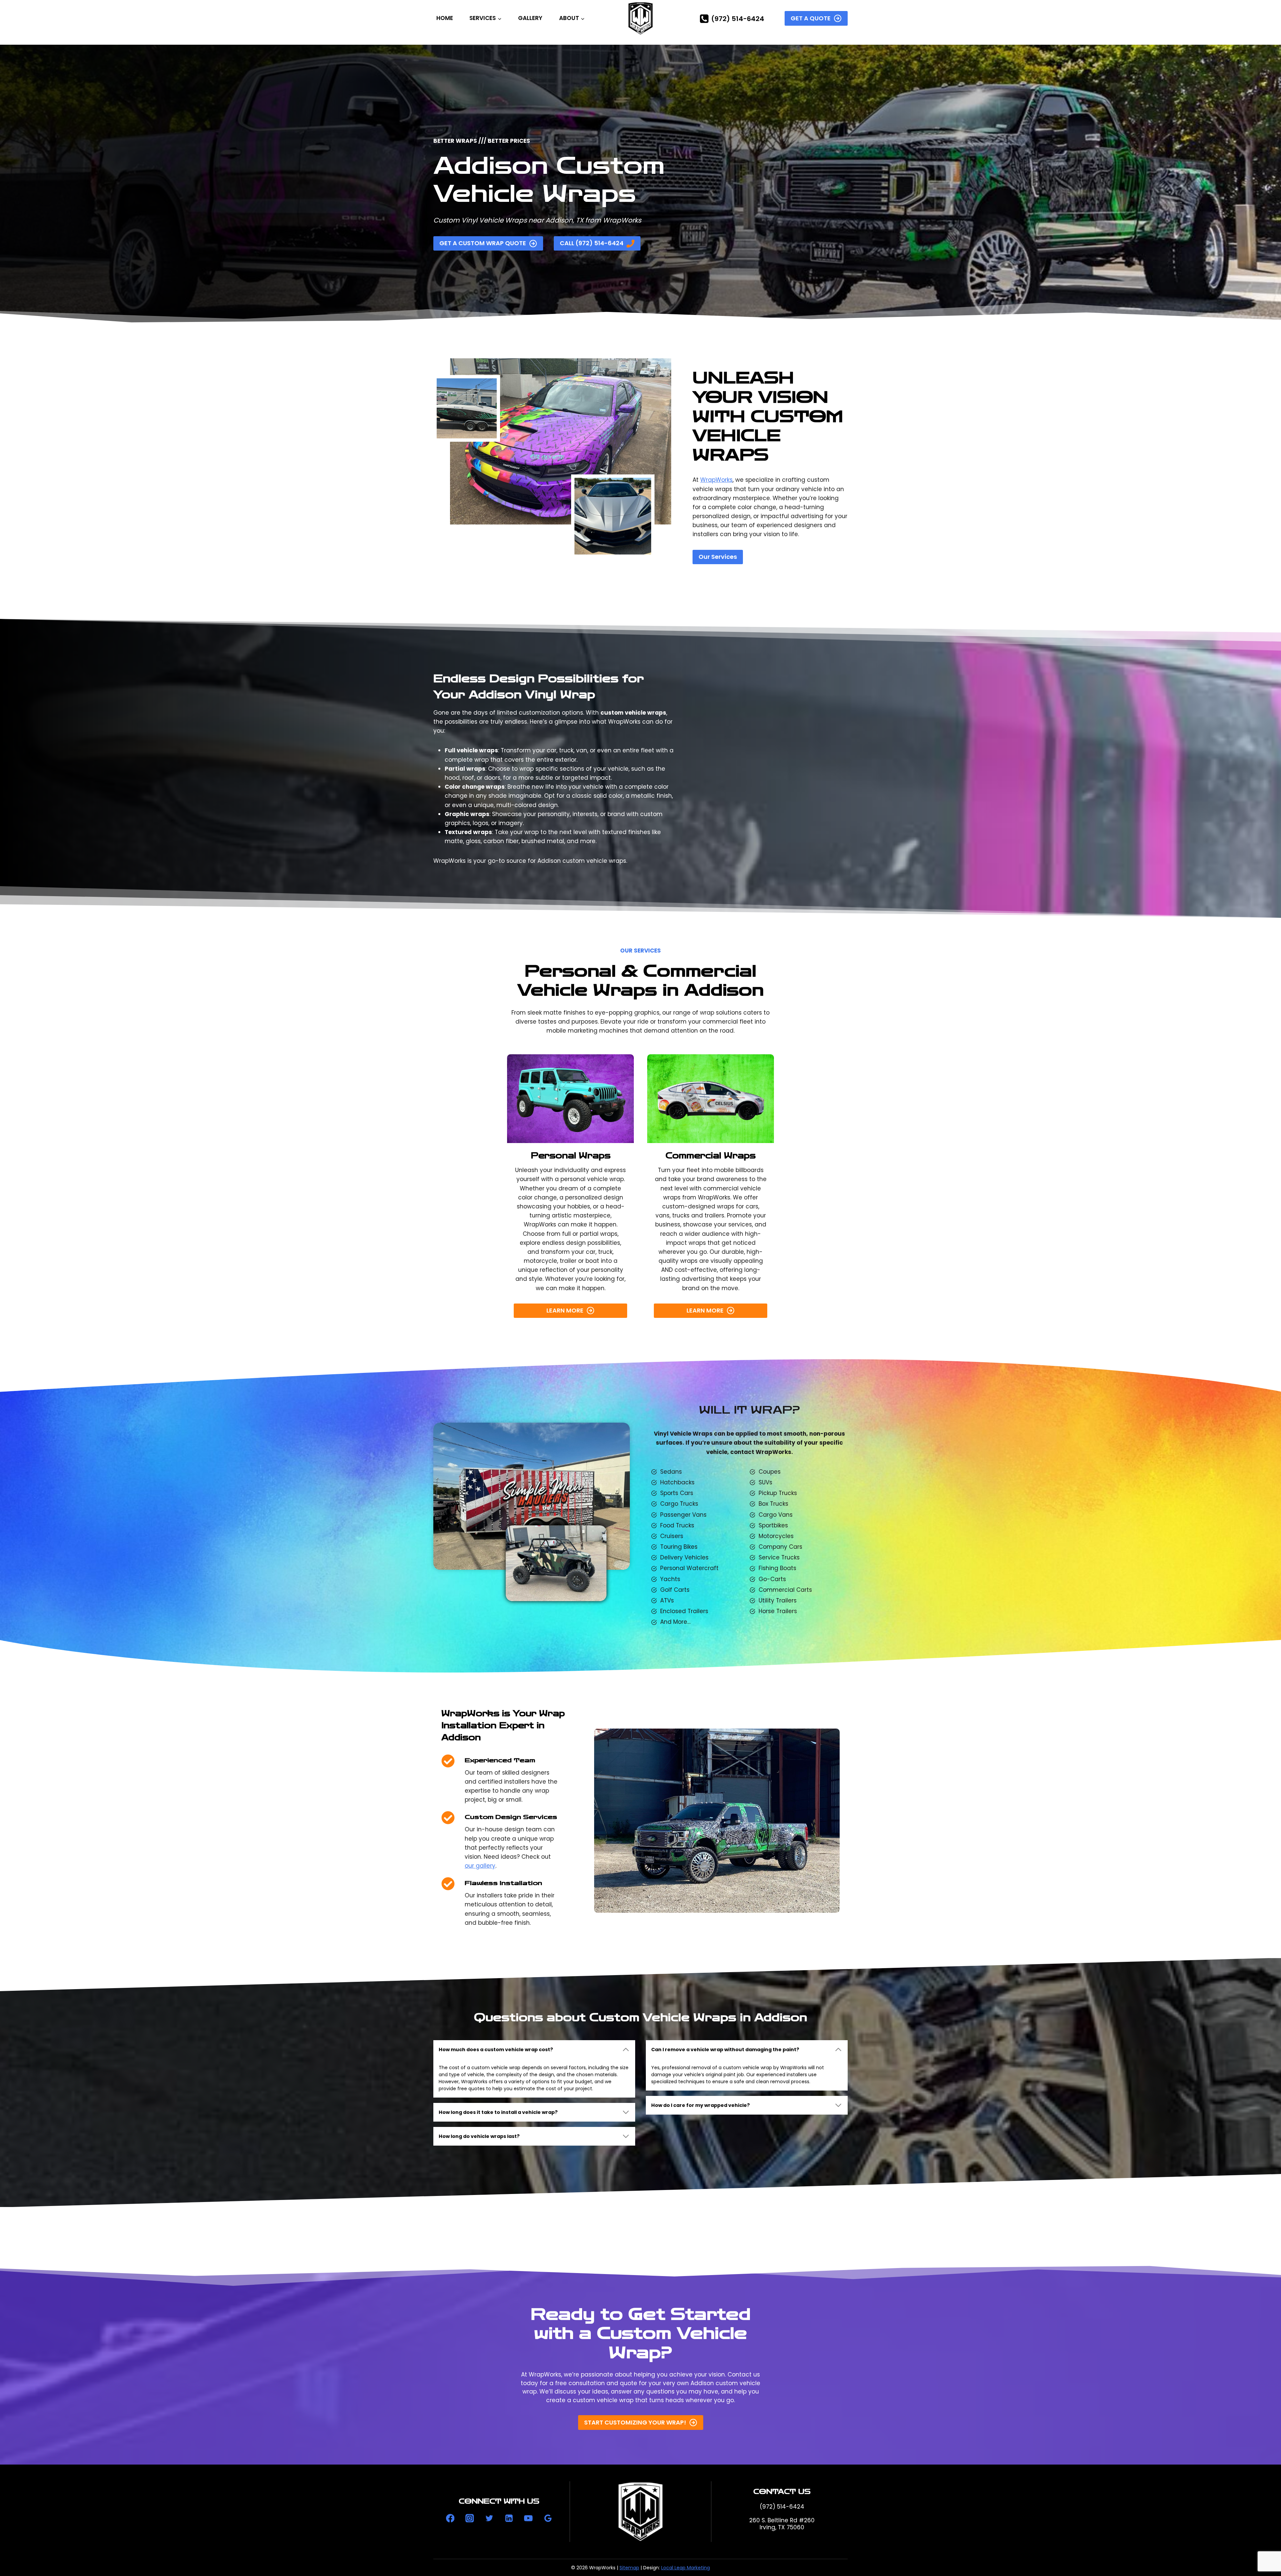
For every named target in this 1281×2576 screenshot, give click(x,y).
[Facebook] (450, 2518)
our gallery (480, 1866)
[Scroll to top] (1263, 2548)
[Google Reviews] (548, 2518)
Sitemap (629, 2568)
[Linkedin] (509, 2518)
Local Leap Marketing (686, 2568)
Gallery (530, 18)
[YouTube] (528, 2518)
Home (445, 18)
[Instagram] (470, 2518)
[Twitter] (489, 2518)
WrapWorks (716, 480)
